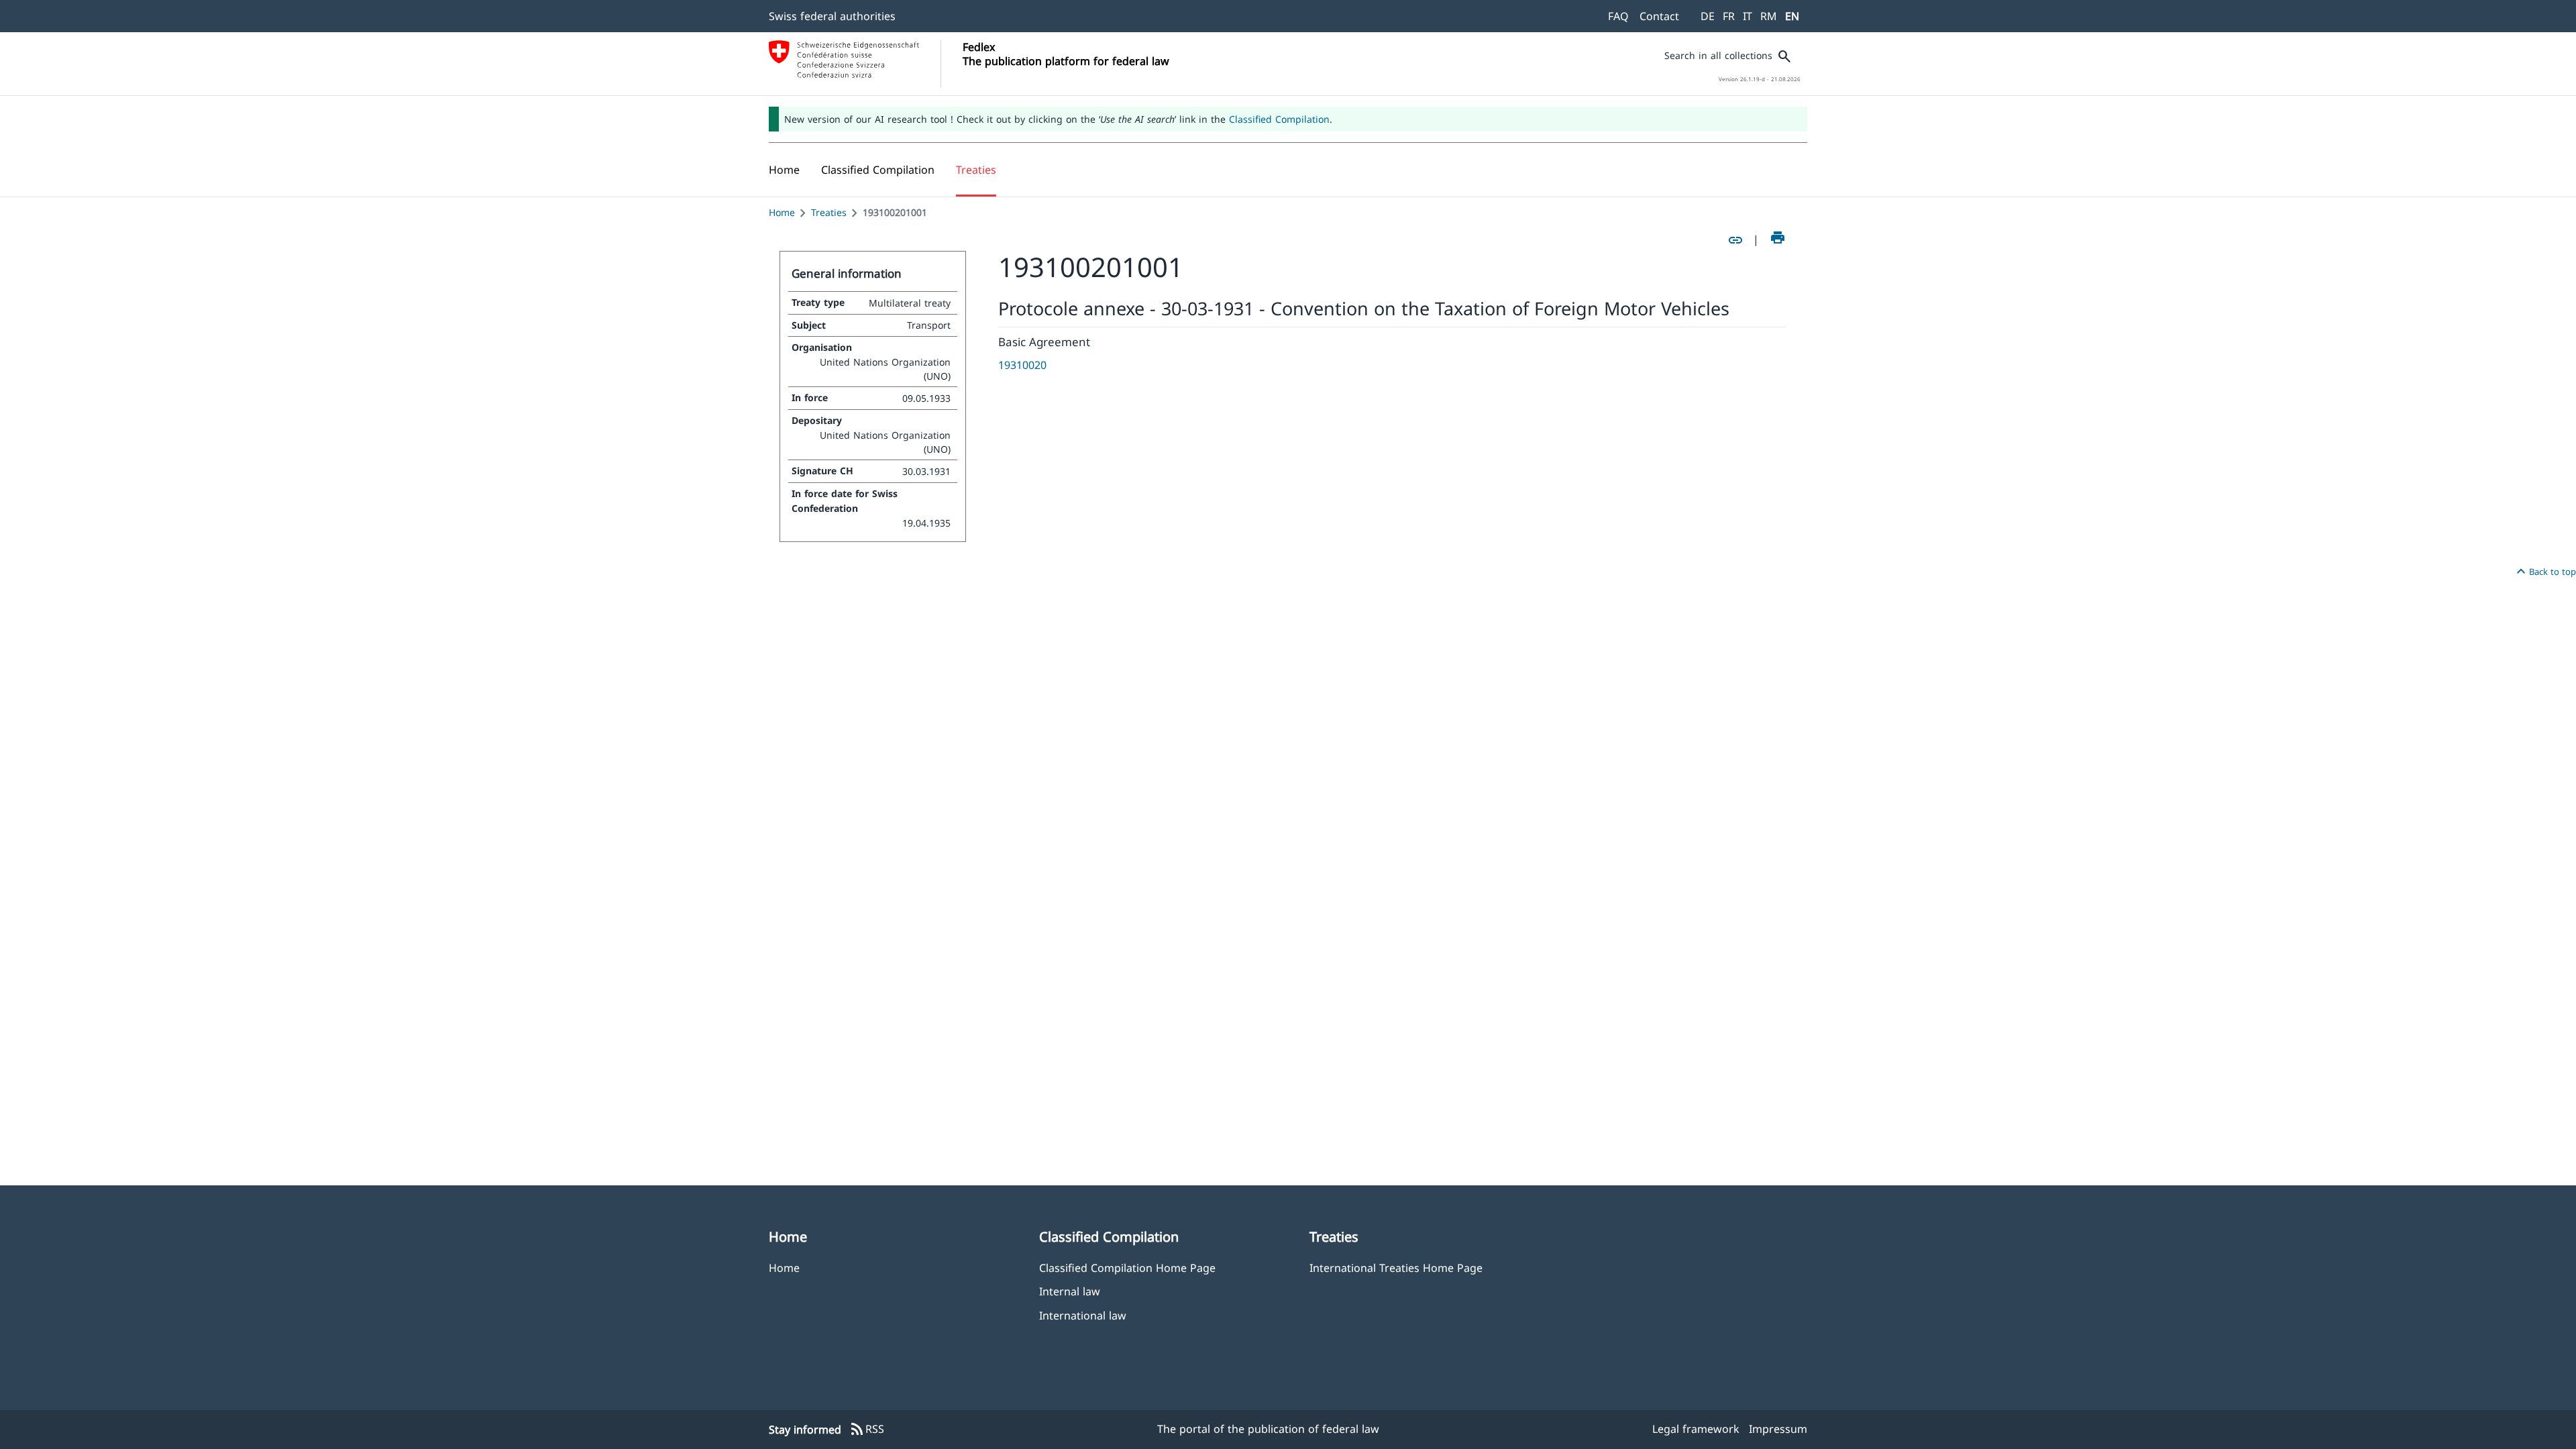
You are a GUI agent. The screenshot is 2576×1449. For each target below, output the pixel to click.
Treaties (829, 212)
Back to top (2544, 572)
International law (1083, 1315)
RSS (867, 1430)
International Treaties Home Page (1396, 1268)
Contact (1659, 16)
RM (1769, 16)
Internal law (1070, 1291)
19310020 (1022, 365)
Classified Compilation (1279, 119)
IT (1748, 16)
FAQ (1618, 16)
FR (1729, 16)
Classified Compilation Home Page (1127, 1268)
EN (1792, 16)
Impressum (1778, 1429)
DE (1708, 16)
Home (782, 212)
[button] (878, 170)
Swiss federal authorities (832, 16)
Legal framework (1696, 1429)
